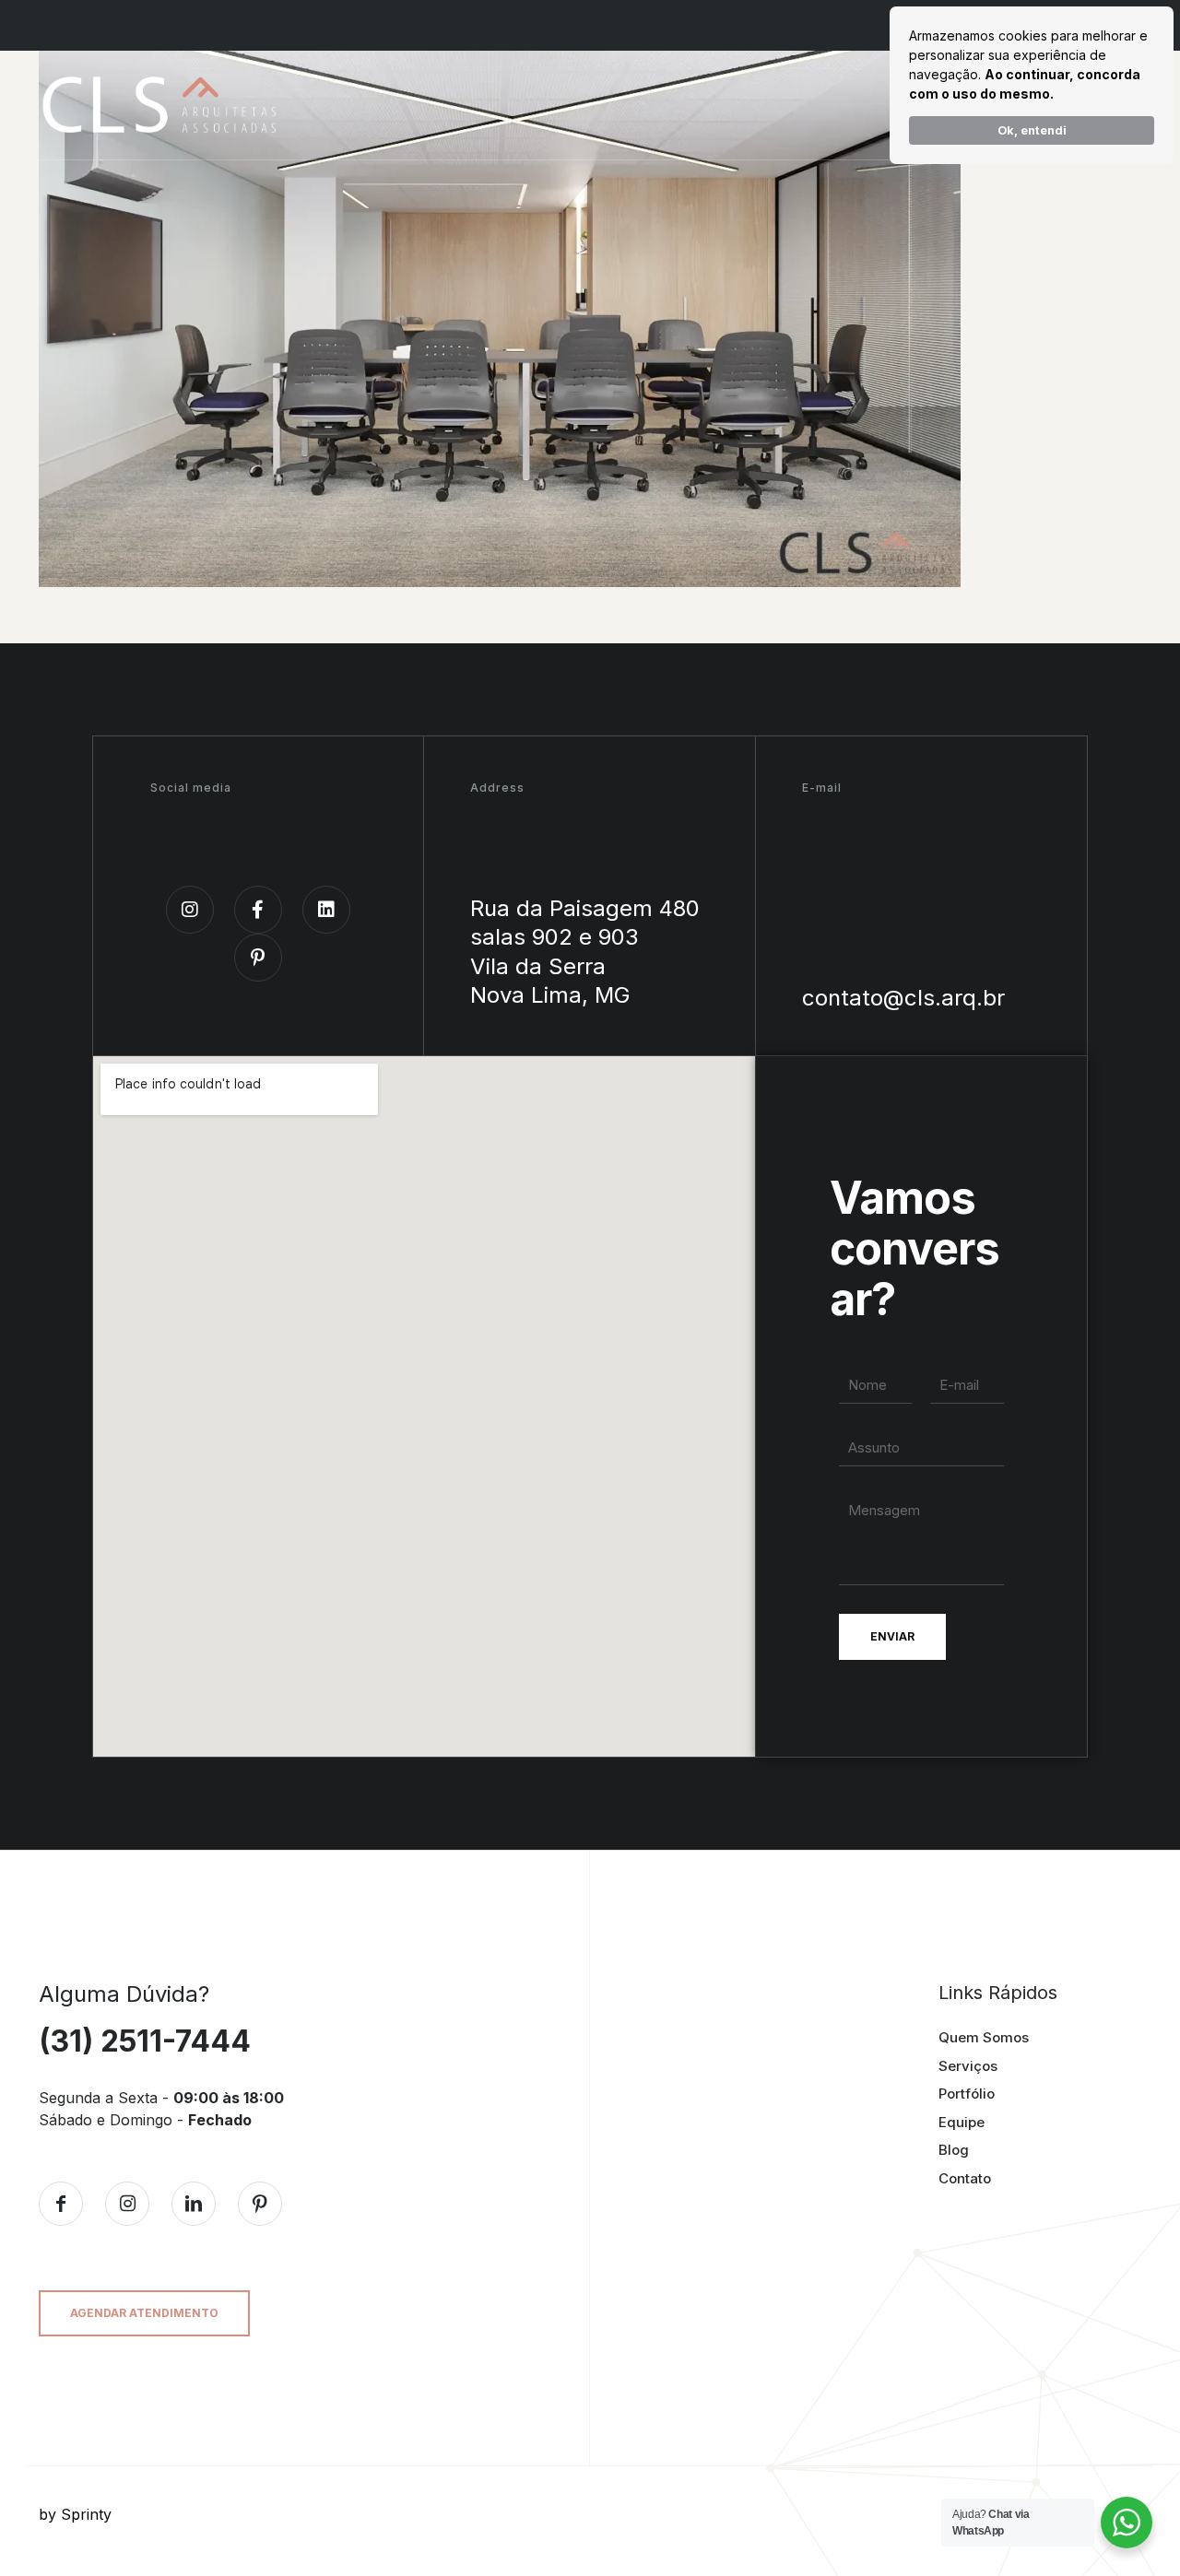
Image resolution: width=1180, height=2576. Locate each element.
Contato (965, 2178)
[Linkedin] (326, 910)
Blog (954, 2150)
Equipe (962, 2122)
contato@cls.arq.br (903, 998)
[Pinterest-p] (258, 958)
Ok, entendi (1032, 130)
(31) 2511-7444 (145, 2041)
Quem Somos (984, 2037)
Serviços (968, 2066)
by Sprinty (75, 2514)
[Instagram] (190, 910)
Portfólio (967, 2094)
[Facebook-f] (258, 910)
